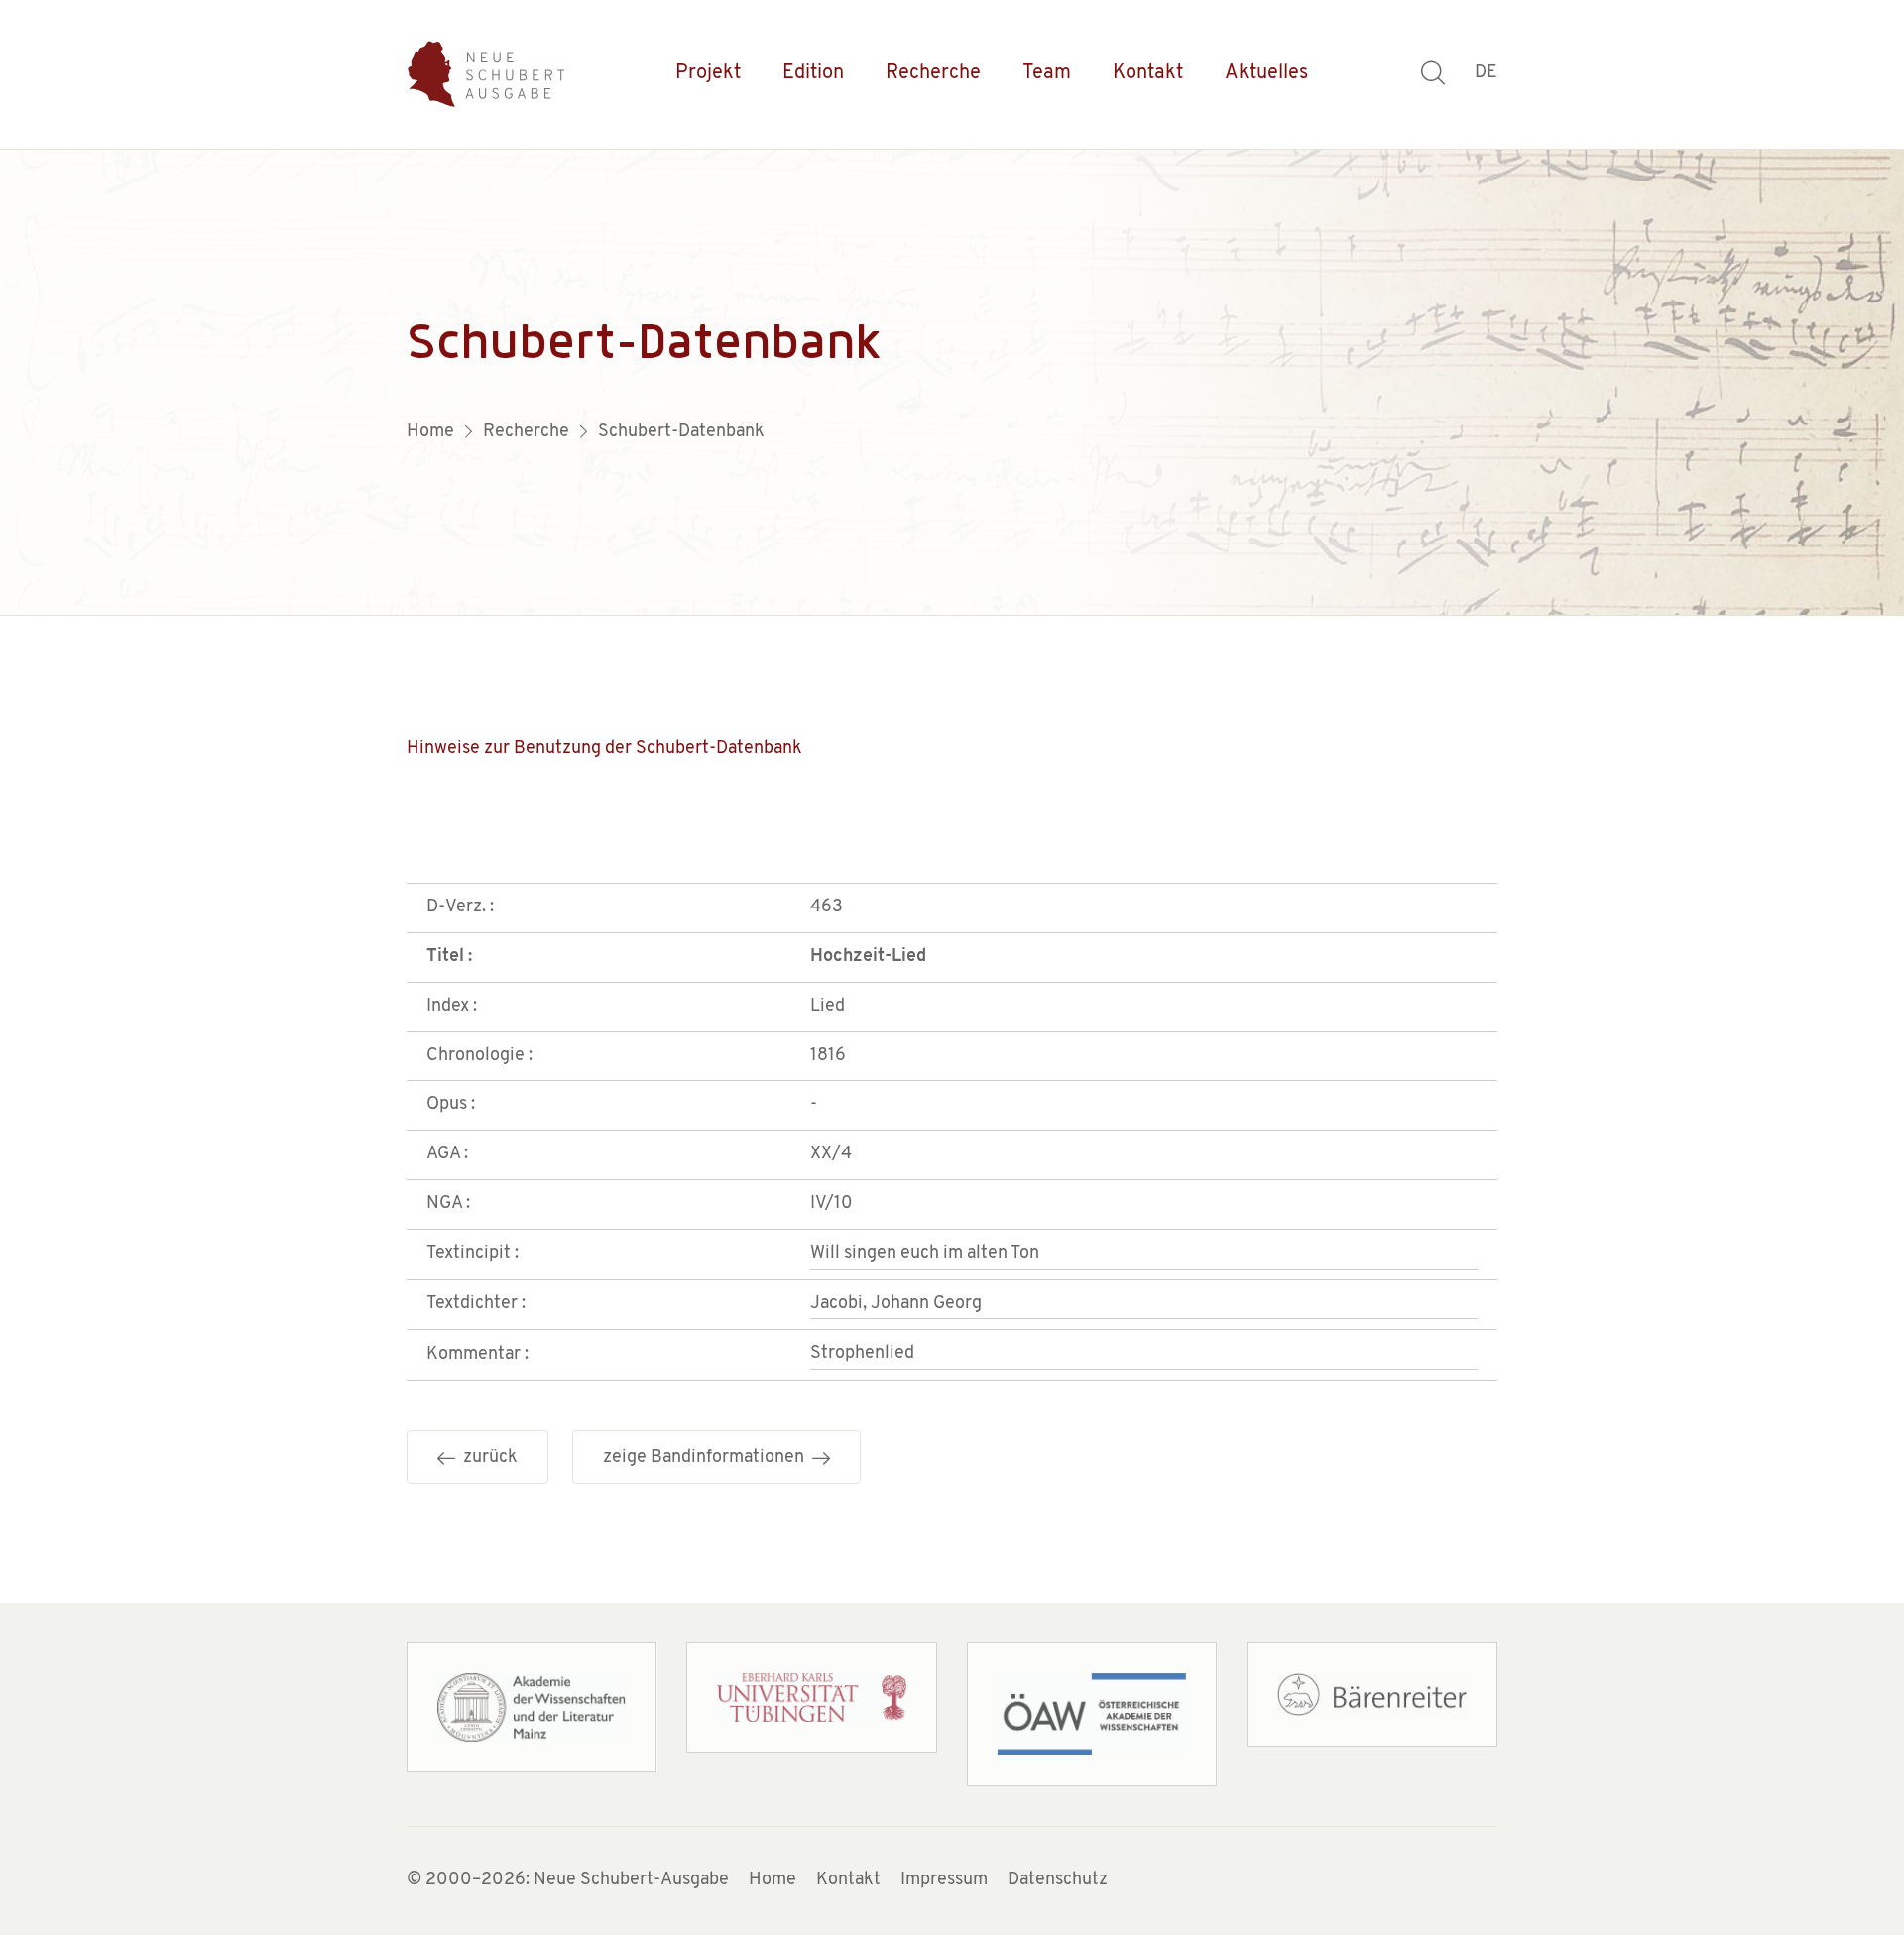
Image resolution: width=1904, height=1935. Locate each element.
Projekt (708, 73)
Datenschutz (1058, 1880)
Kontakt (1148, 73)
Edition (813, 73)
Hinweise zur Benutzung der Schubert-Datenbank (604, 749)
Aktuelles (1266, 73)
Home (773, 1880)
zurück (486, 1458)
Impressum (944, 1880)
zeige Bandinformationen (708, 1458)
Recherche (933, 73)
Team (1047, 73)
